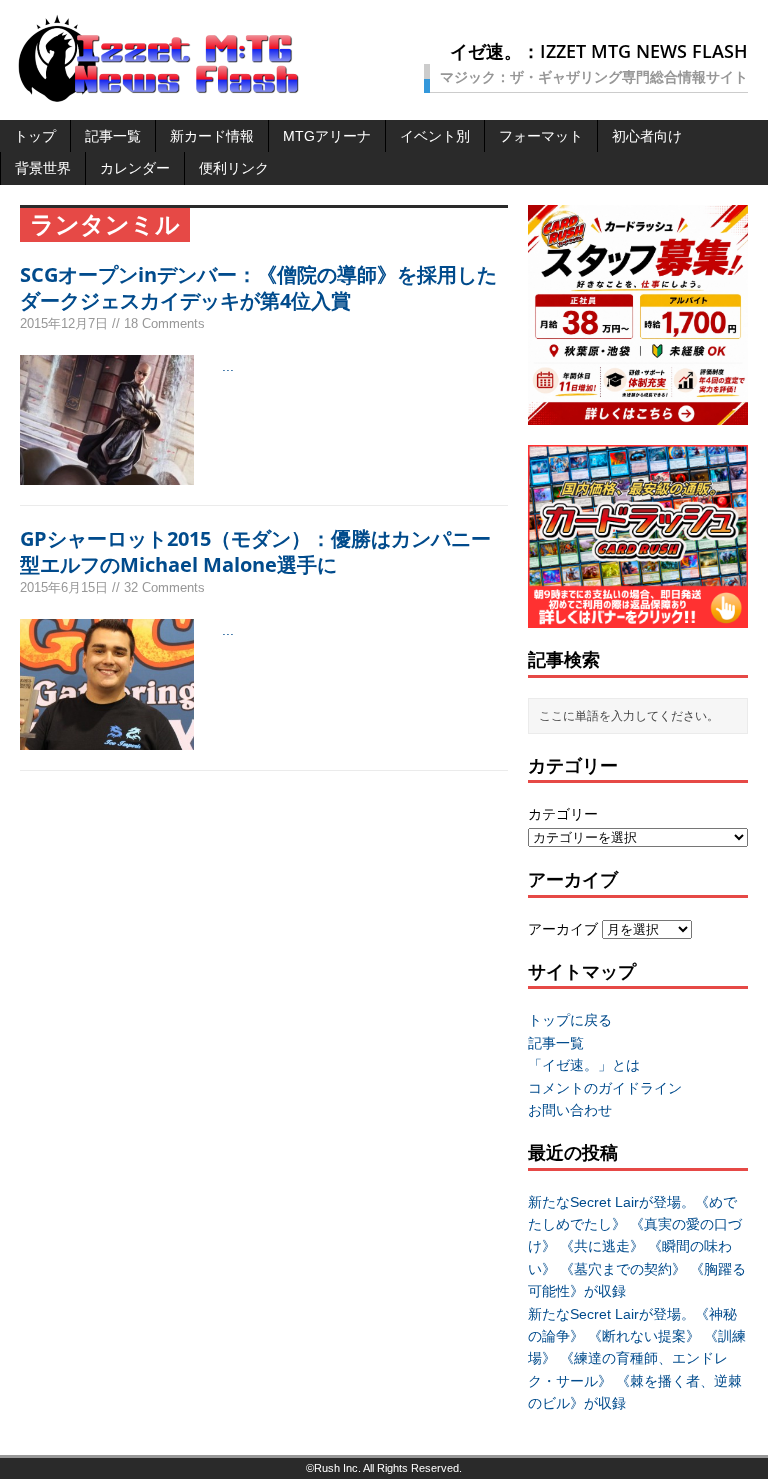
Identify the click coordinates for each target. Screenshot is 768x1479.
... (228, 366)
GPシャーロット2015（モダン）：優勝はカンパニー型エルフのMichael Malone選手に (255, 551)
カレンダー (135, 168)
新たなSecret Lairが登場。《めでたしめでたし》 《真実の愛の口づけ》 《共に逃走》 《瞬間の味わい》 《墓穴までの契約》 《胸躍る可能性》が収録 (637, 1247)
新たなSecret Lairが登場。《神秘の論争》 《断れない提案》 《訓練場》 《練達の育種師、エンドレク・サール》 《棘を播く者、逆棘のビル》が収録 (637, 1359)
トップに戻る (570, 1020)
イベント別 (435, 136)
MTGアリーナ (327, 136)
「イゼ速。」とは (584, 1065)
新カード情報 (212, 136)
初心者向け (647, 136)
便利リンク (234, 168)
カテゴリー (563, 814)
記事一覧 (113, 136)
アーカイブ (563, 929)
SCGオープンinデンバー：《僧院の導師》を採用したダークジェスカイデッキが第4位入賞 (258, 287)
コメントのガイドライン (605, 1088)
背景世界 (43, 168)
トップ (35, 136)
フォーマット (541, 136)
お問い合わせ (570, 1110)
